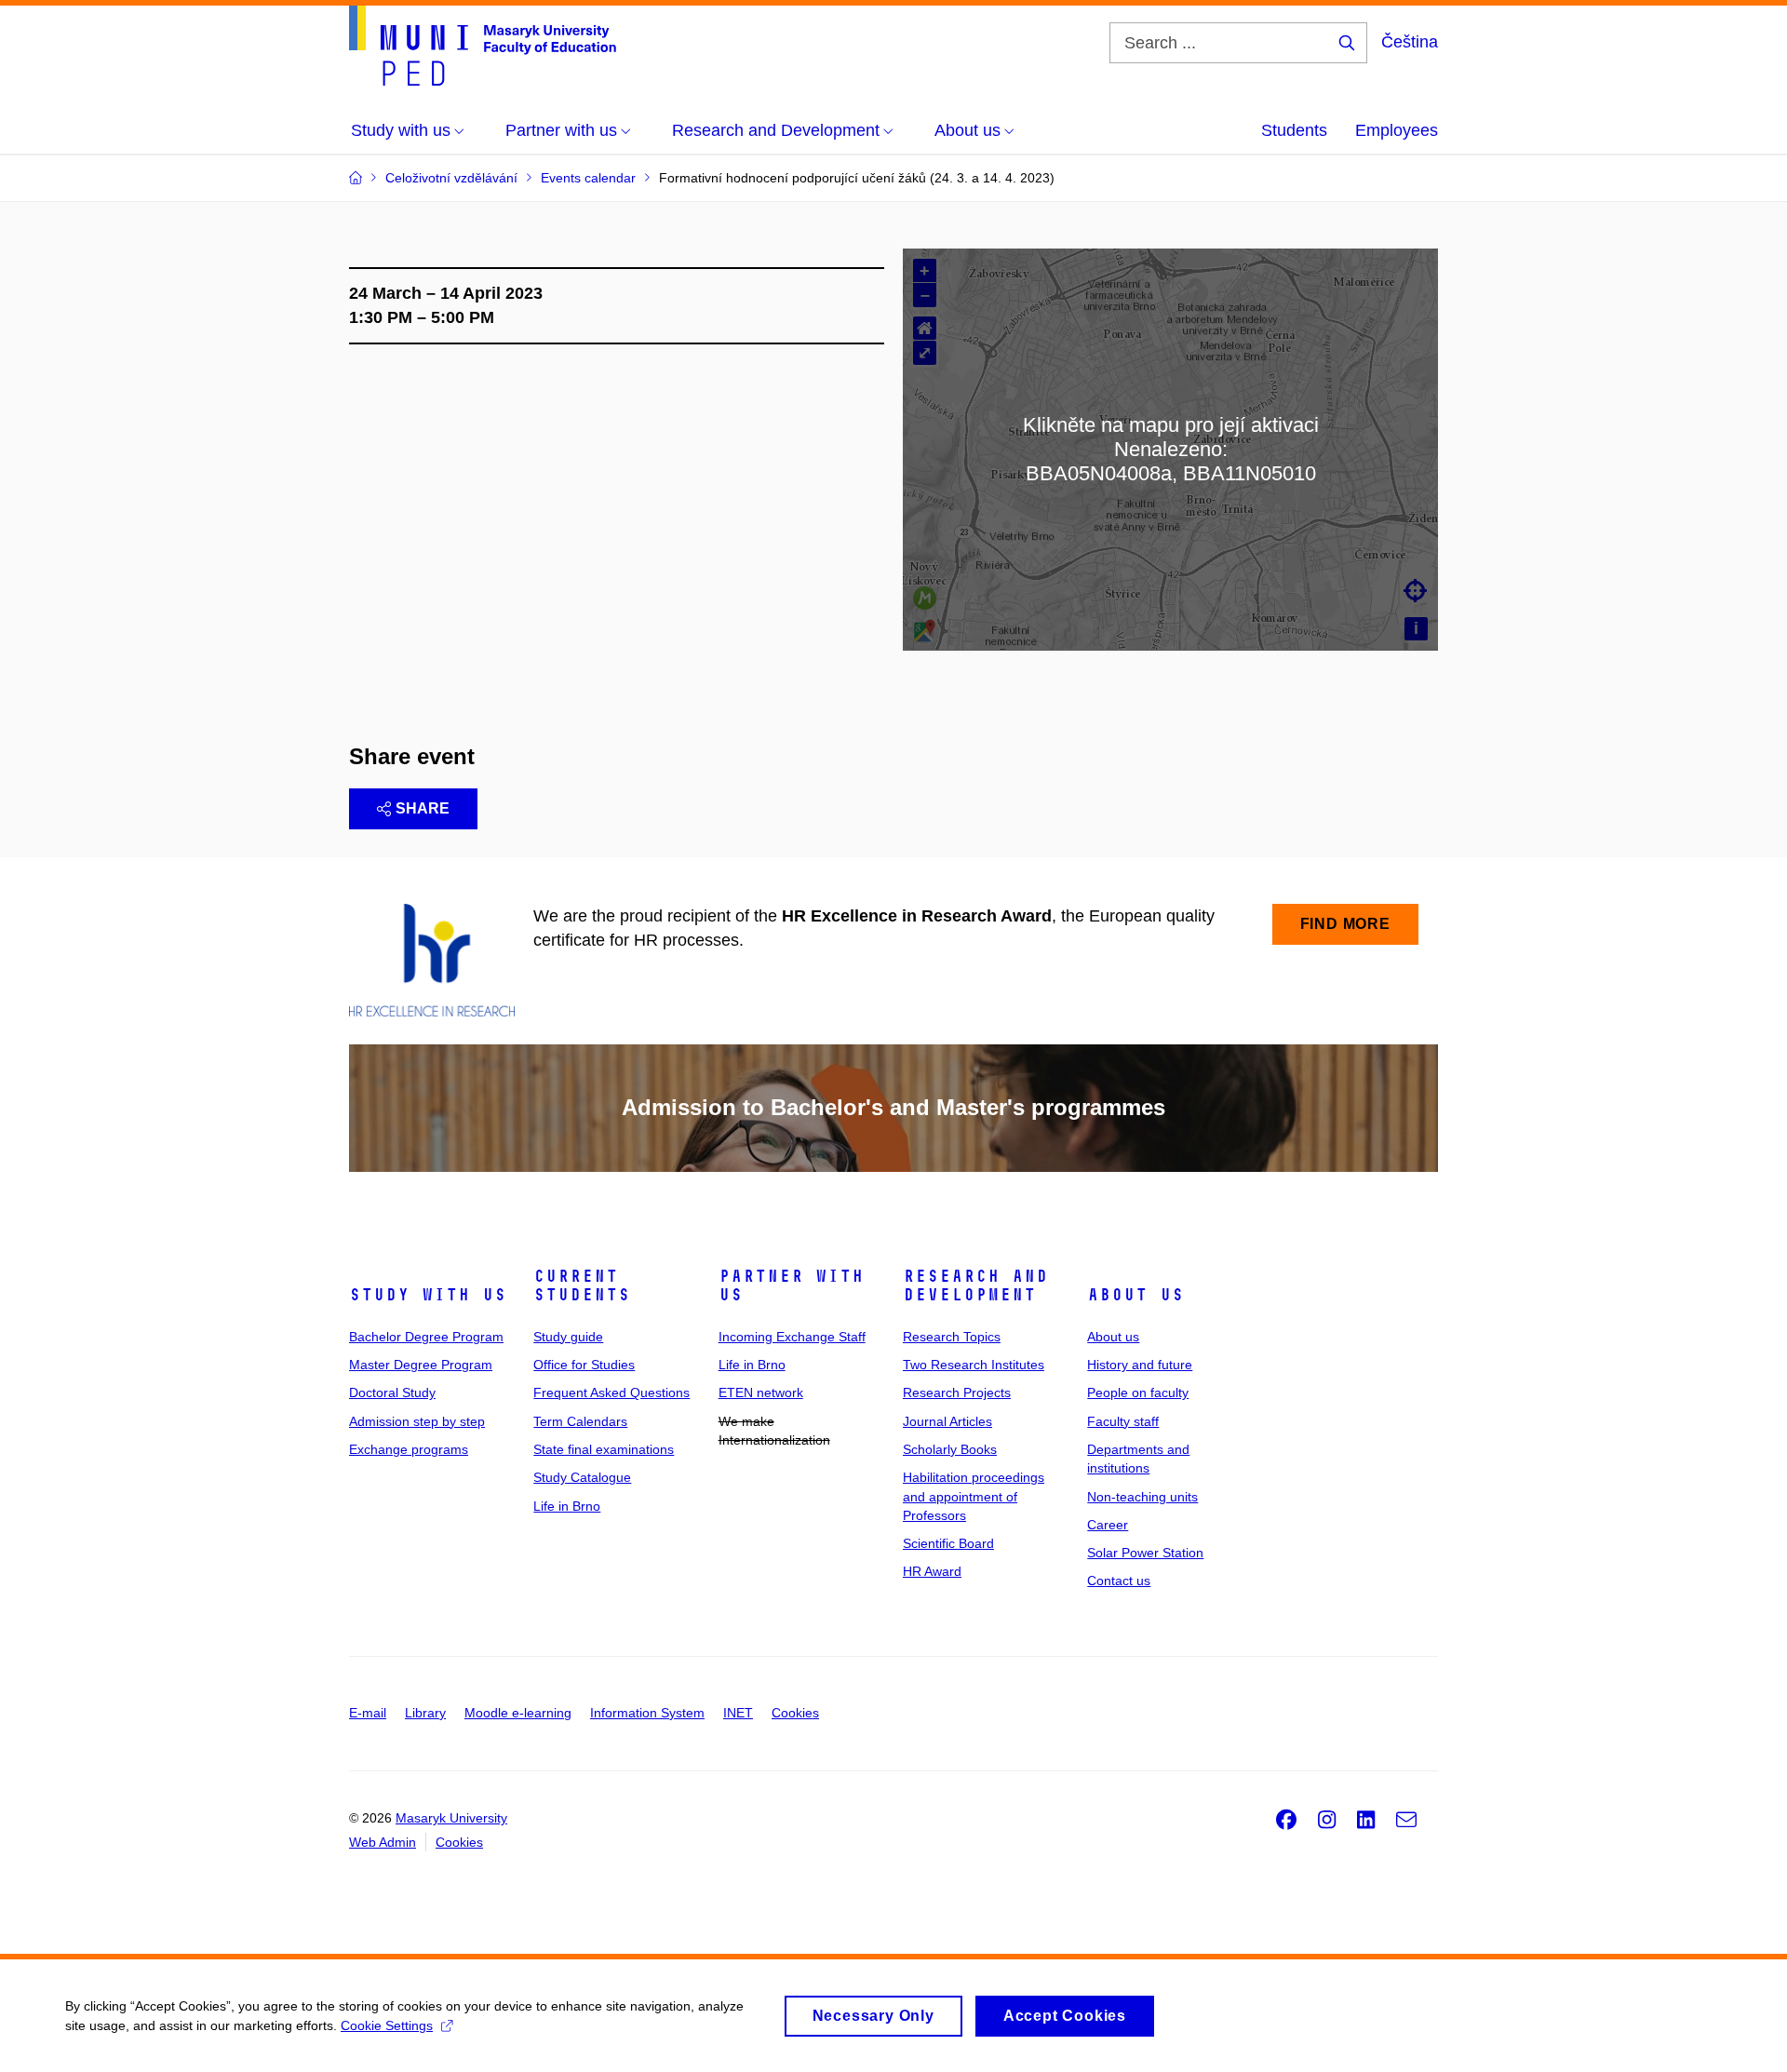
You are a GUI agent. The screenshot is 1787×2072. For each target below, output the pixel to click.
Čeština (1410, 42)
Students (1294, 130)
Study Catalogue (582, 1477)
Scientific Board (948, 1543)
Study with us (428, 1295)
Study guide (568, 1337)
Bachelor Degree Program (426, 1337)
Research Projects (957, 1393)
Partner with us (791, 1285)
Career (1108, 1525)
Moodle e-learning (518, 1713)
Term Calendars (580, 1421)
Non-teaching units (1142, 1497)
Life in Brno (567, 1506)
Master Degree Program (421, 1365)
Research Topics (952, 1337)
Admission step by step (417, 1421)
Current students (582, 1285)
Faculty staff (1123, 1421)
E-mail (368, 1713)
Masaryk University (451, 1818)
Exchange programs (409, 1449)
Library (425, 1713)
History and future (1140, 1365)
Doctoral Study (392, 1393)
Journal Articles (947, 1421)
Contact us (1119, 1581)
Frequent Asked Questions (611, 1393)
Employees (1397, 130)
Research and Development (975, 1285)
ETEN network (761, 1393)
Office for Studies (584, 1365)
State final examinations (604, 1449)
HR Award (932, 1571)
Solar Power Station (1145, 1553)
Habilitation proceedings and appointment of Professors (974, 1496)
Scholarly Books (950, 1449)
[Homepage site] (483, 46)
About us (1135, 1295)
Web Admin (383, 1842)
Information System (647, 1713)
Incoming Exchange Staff (792, 1337)
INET (738, 1713)
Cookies (795, 1713)
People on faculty (1138, 1393)
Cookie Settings (387, 2025)
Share (423, 808)
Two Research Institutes (974, 1365)
